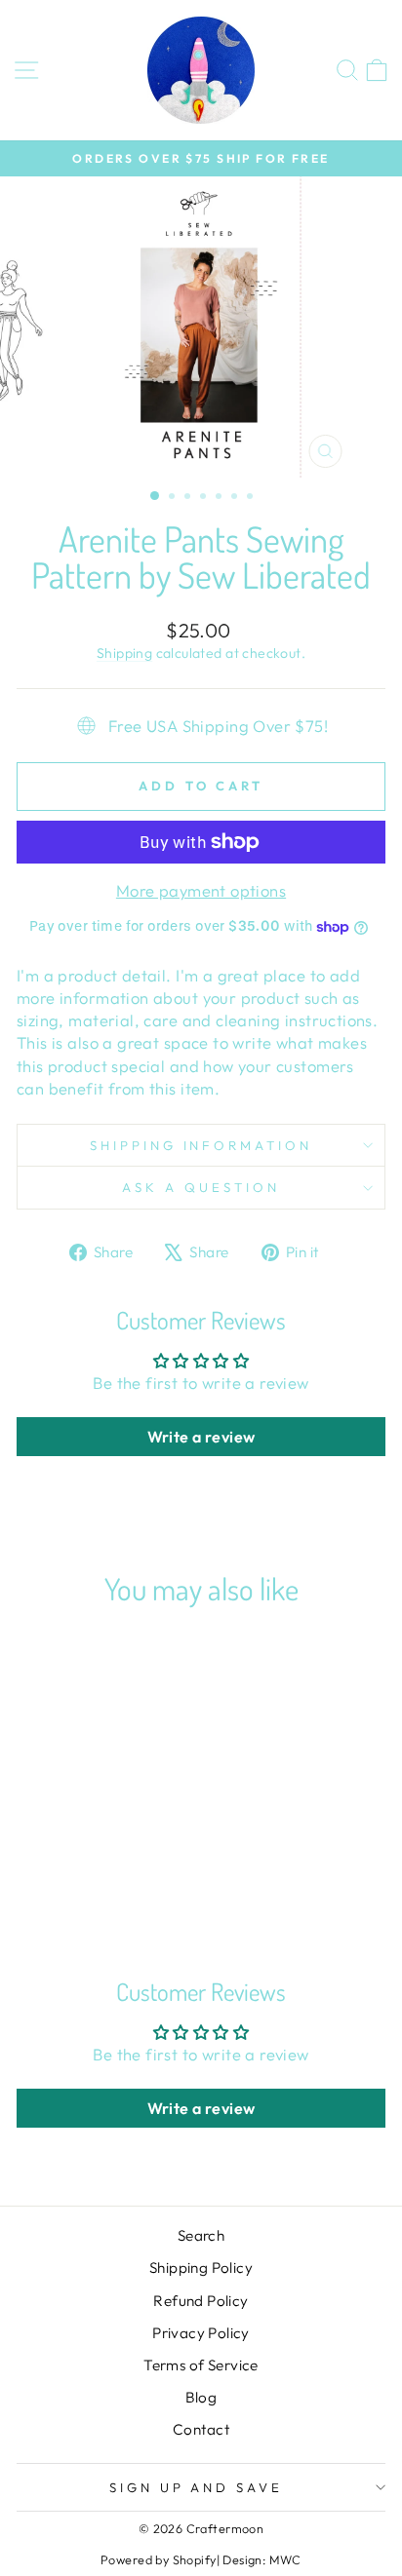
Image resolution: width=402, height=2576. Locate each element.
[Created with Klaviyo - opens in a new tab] (201, 1396)
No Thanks (105, 1359)
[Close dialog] (380, 1187)
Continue (105, 1326)
